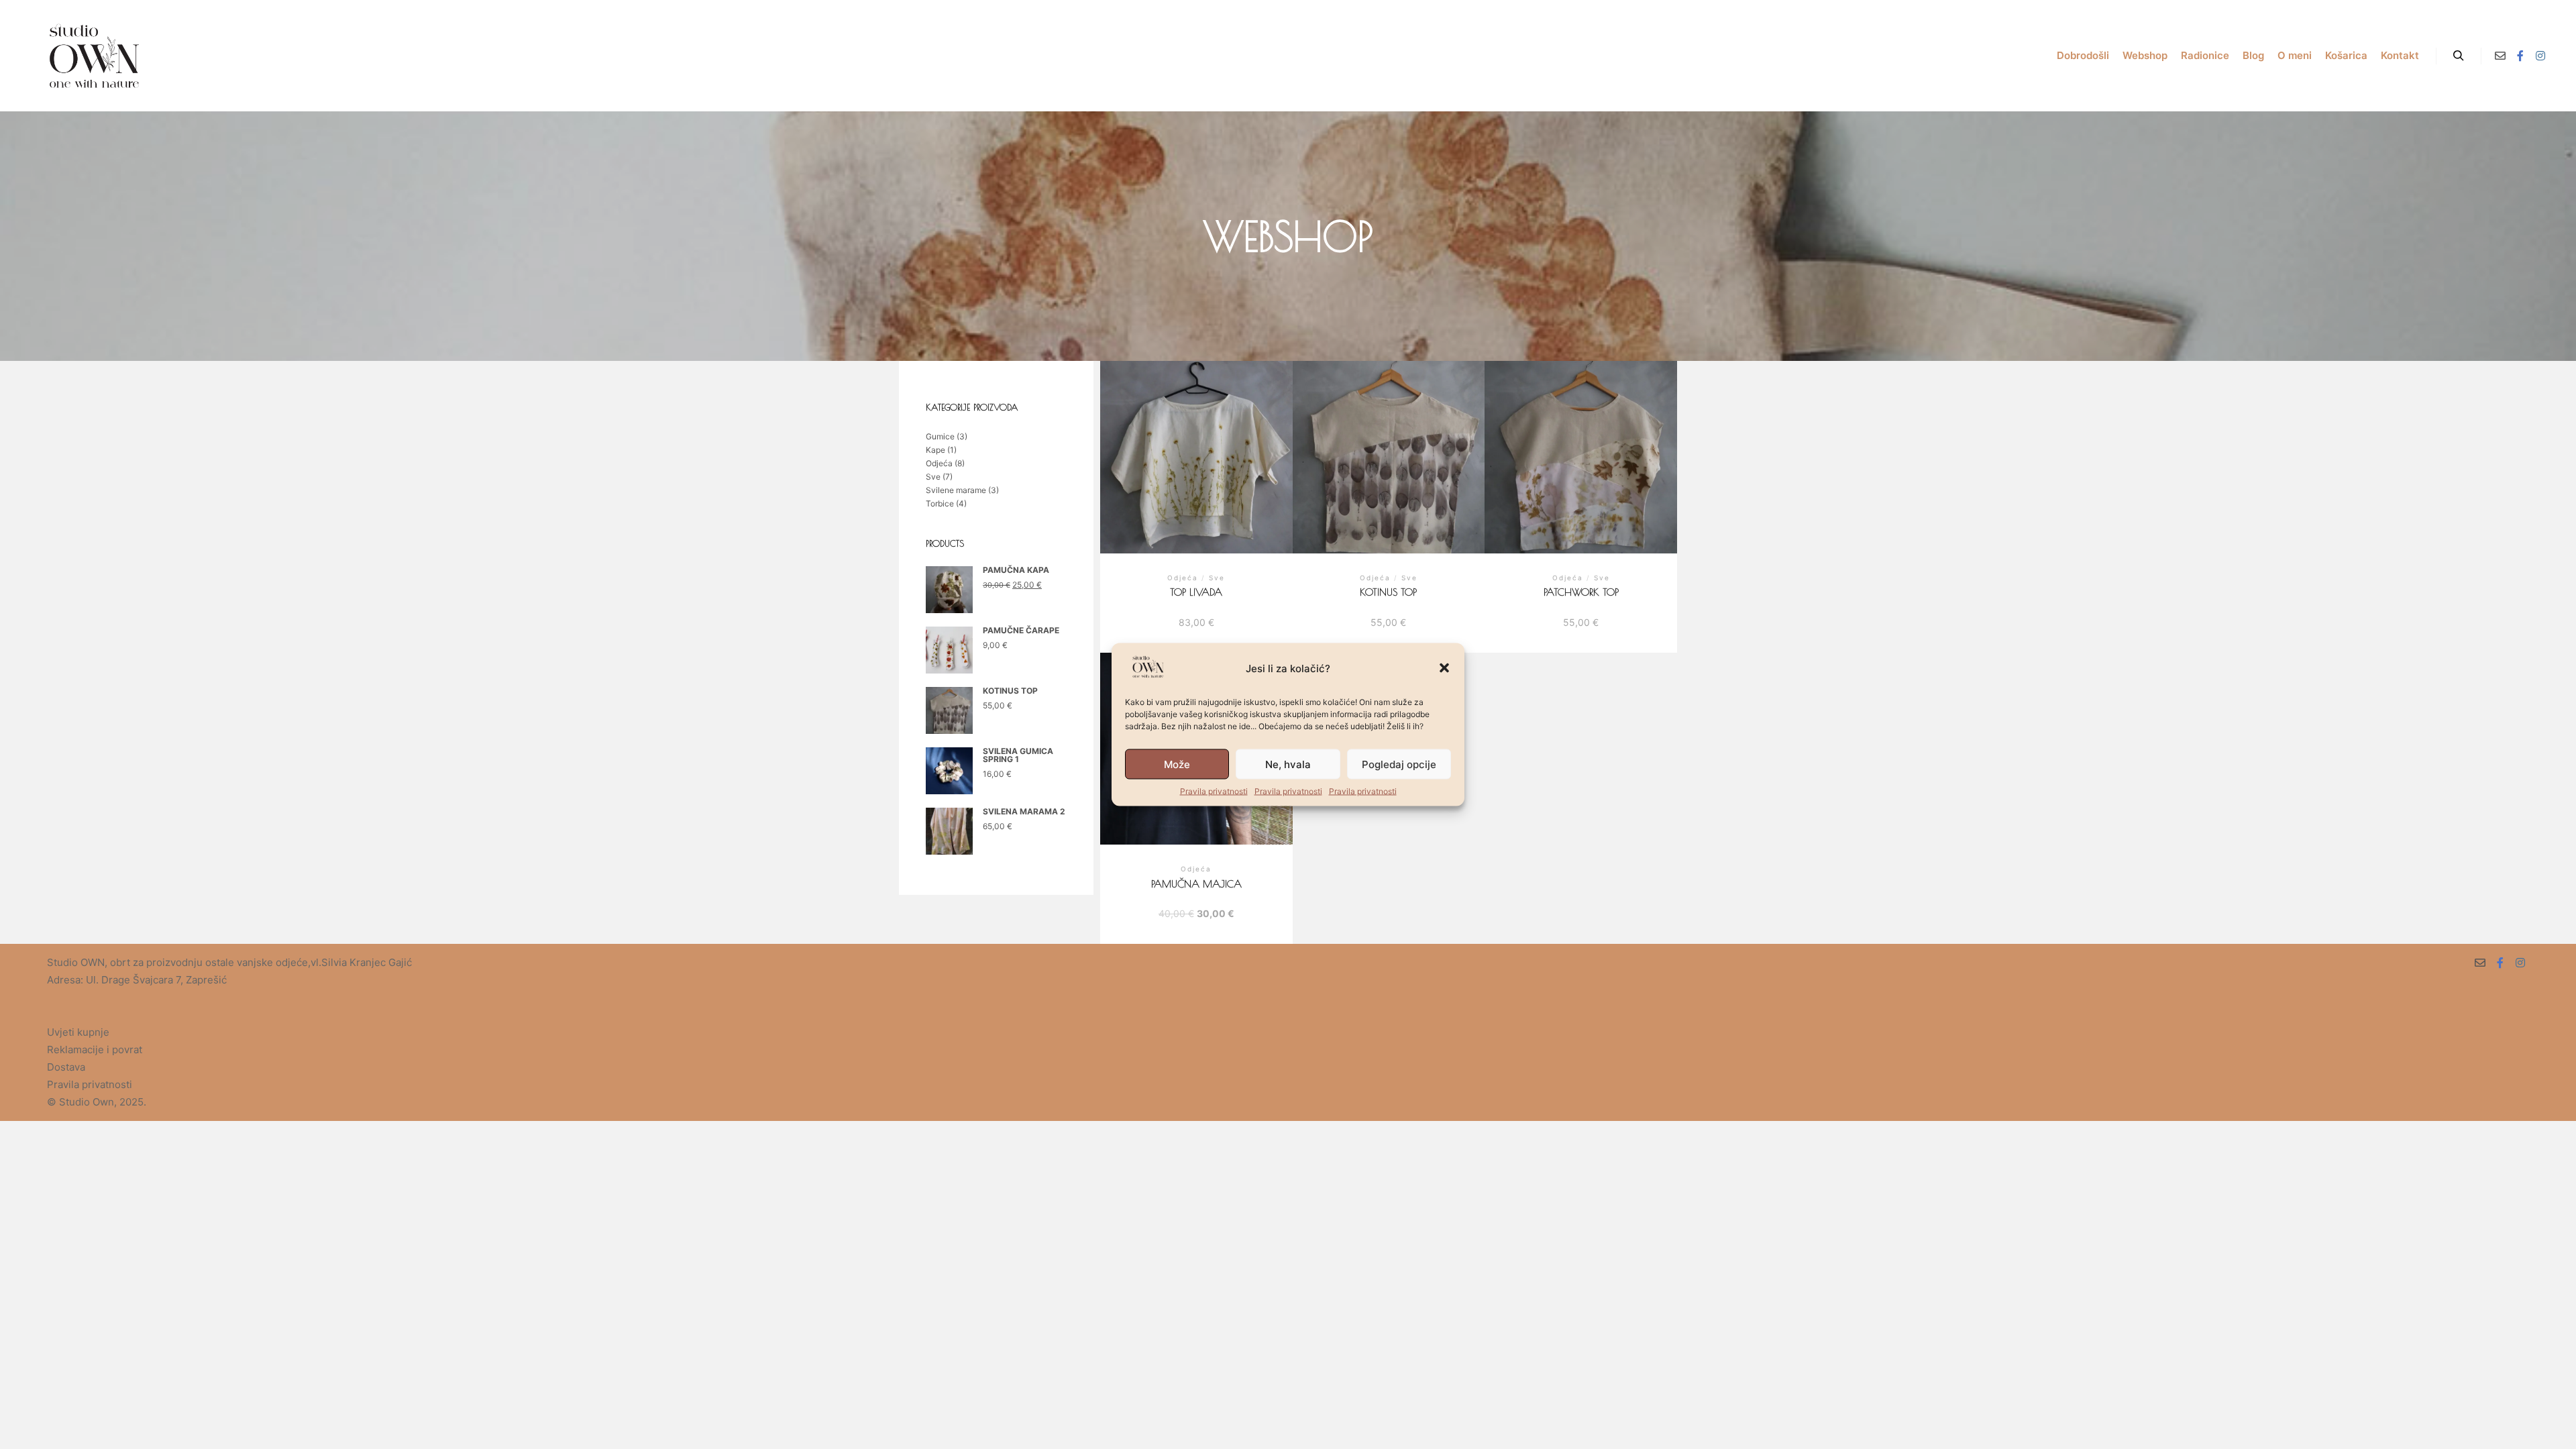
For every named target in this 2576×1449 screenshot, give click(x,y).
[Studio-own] (94, 56)
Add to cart (1196, 470)
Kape (935, 450)
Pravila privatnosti (1214, 791)
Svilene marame (956, 490)
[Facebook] (2520, 56)
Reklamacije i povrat (95, 1050)
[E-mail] (2500, 56)
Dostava (66, 1067)
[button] (1444, 668)
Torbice (940, 503)
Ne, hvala (1288, 764)
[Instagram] (2540, 56)
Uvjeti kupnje (78, 1032)
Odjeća (939, 463)
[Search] (2459, 56)
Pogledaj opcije (1399, 764)
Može (1177, 764)
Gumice (940, 436)
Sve (933, 477)
